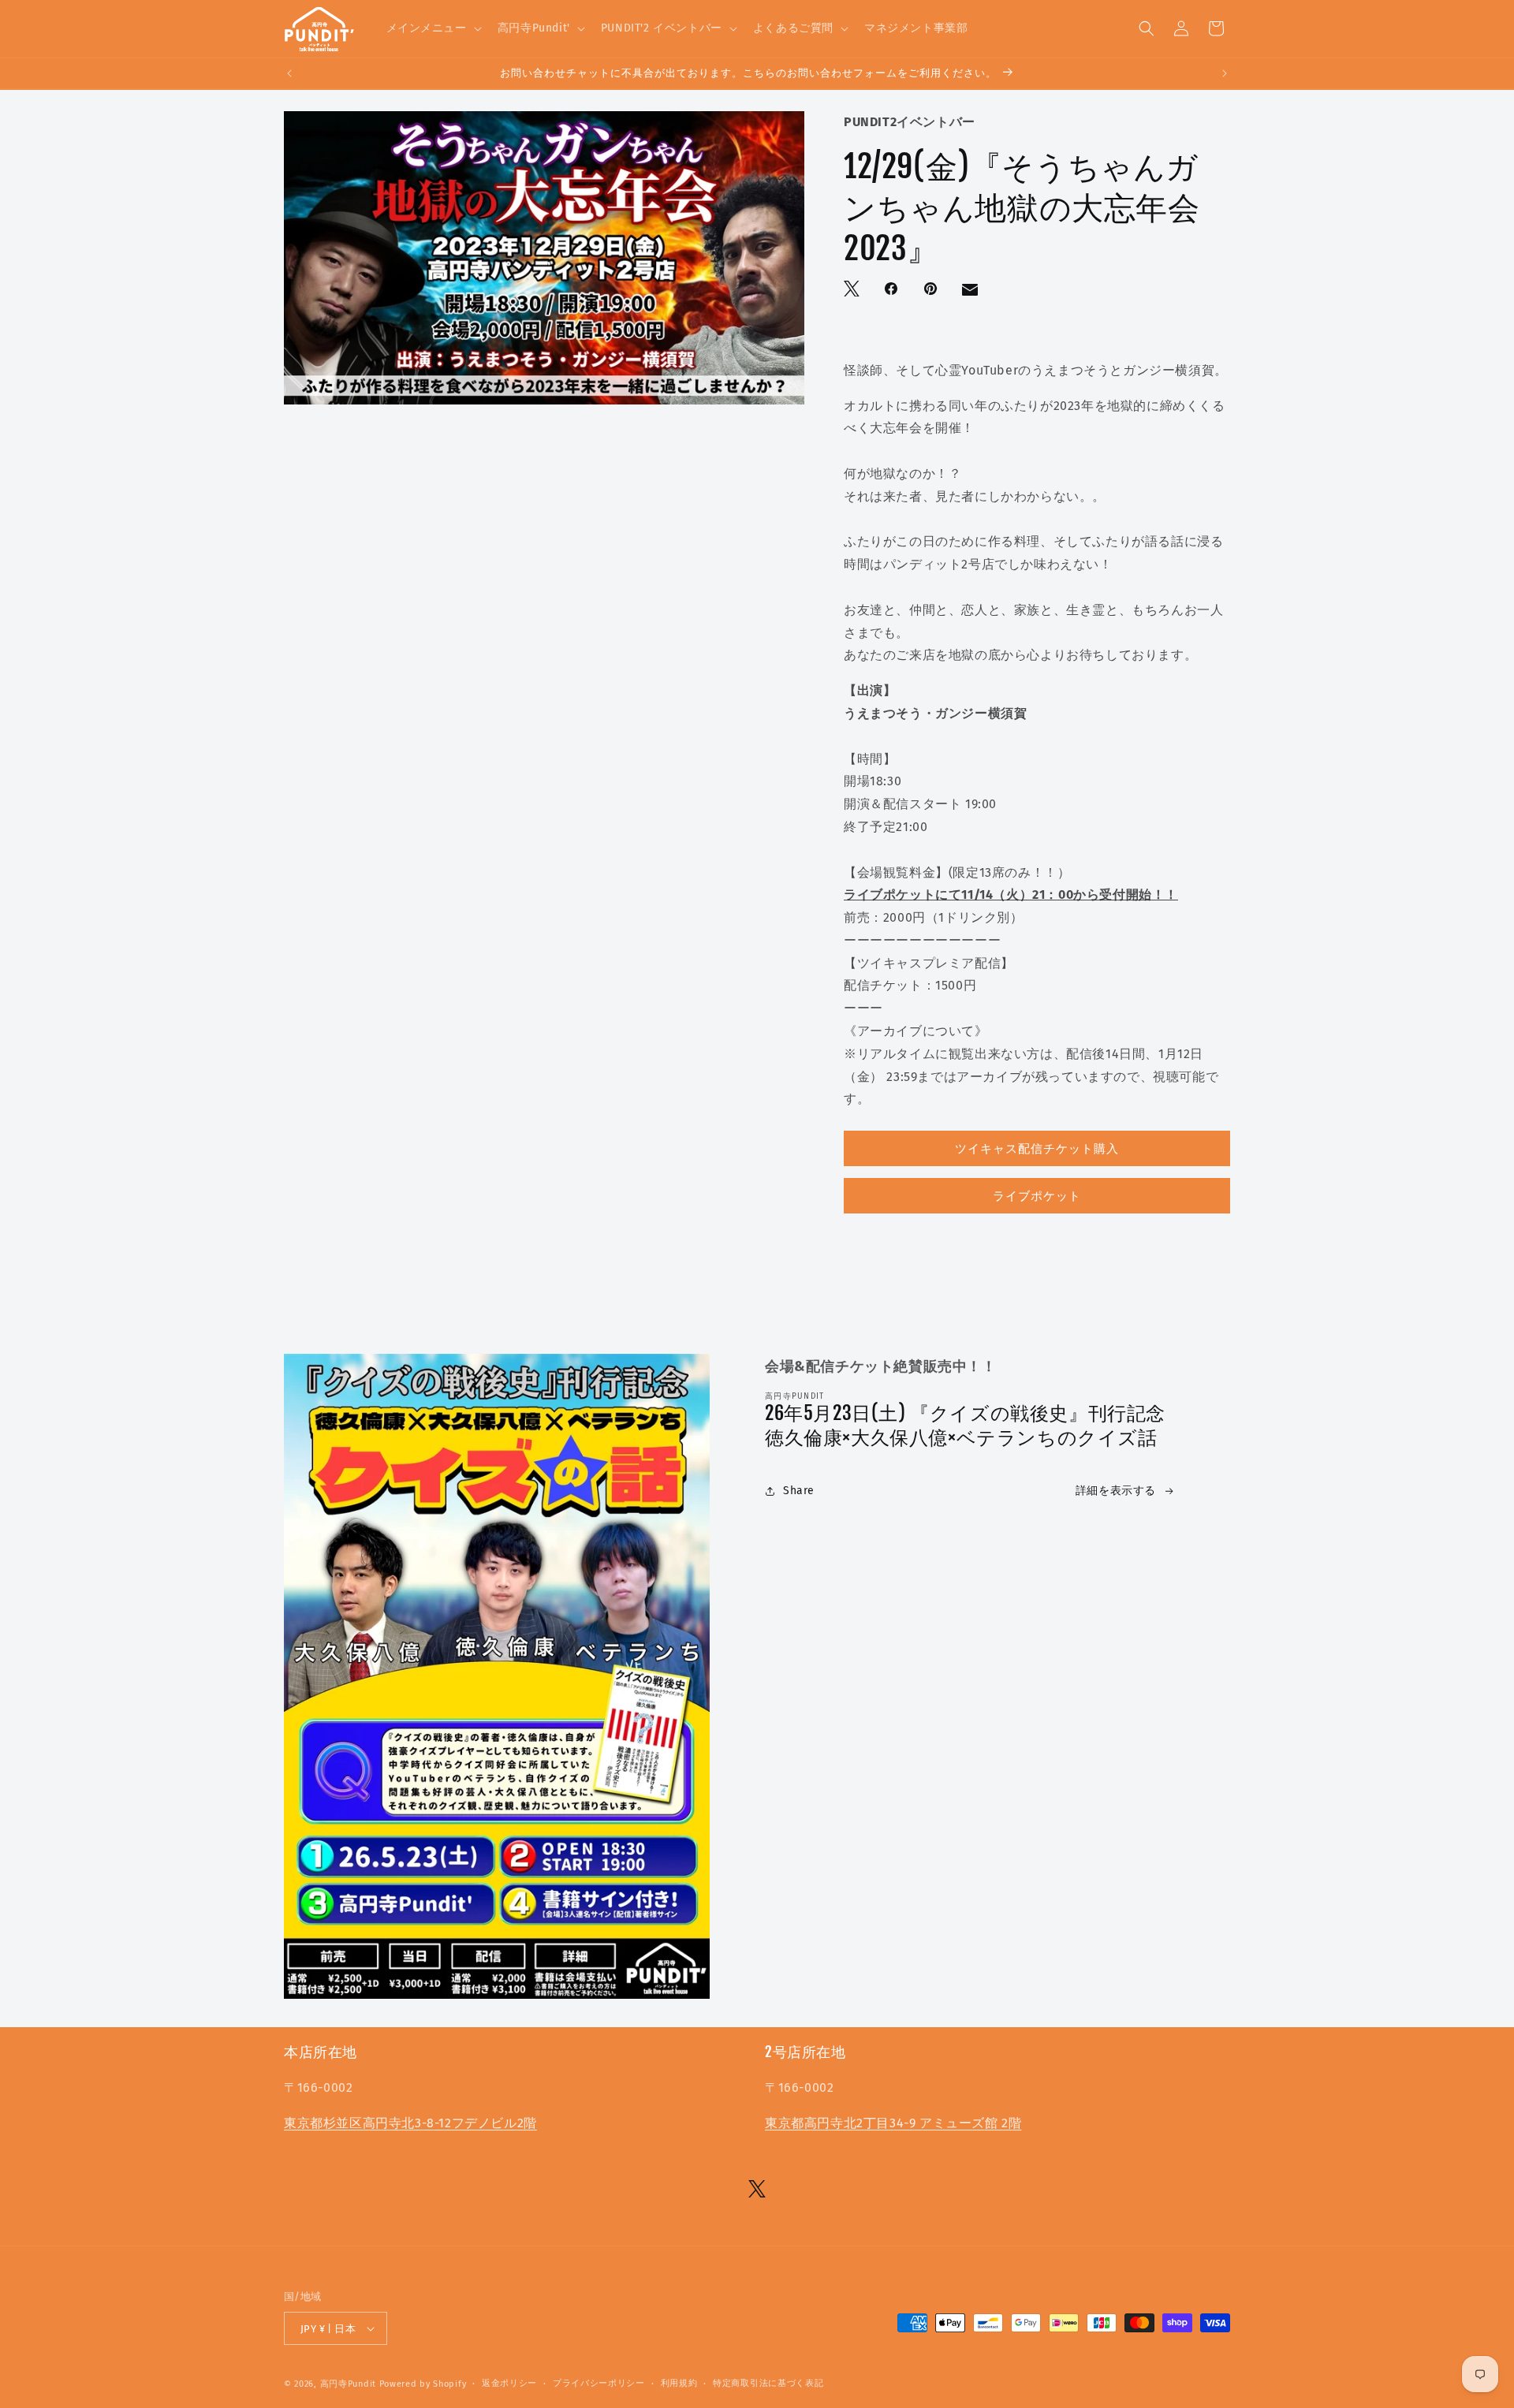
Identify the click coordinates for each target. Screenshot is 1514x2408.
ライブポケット (1037, 1196)
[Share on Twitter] (853, 290)
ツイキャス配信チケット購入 (1037, 1149)
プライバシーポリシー (599, 2383)
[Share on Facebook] (893, 290)
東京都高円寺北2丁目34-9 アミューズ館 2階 (893, 2123)
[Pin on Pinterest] (932, 290)
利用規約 (679, 2383)
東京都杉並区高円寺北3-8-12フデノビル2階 (410, 2123)
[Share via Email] (971, 293)
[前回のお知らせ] (289, 73)
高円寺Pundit (348, 2384)
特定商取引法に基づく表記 (768, 2383)
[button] (433, 28)
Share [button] (799, 1491)
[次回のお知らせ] (1225, 73)
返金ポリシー (509, 2383)
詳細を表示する (1116, 1491)
